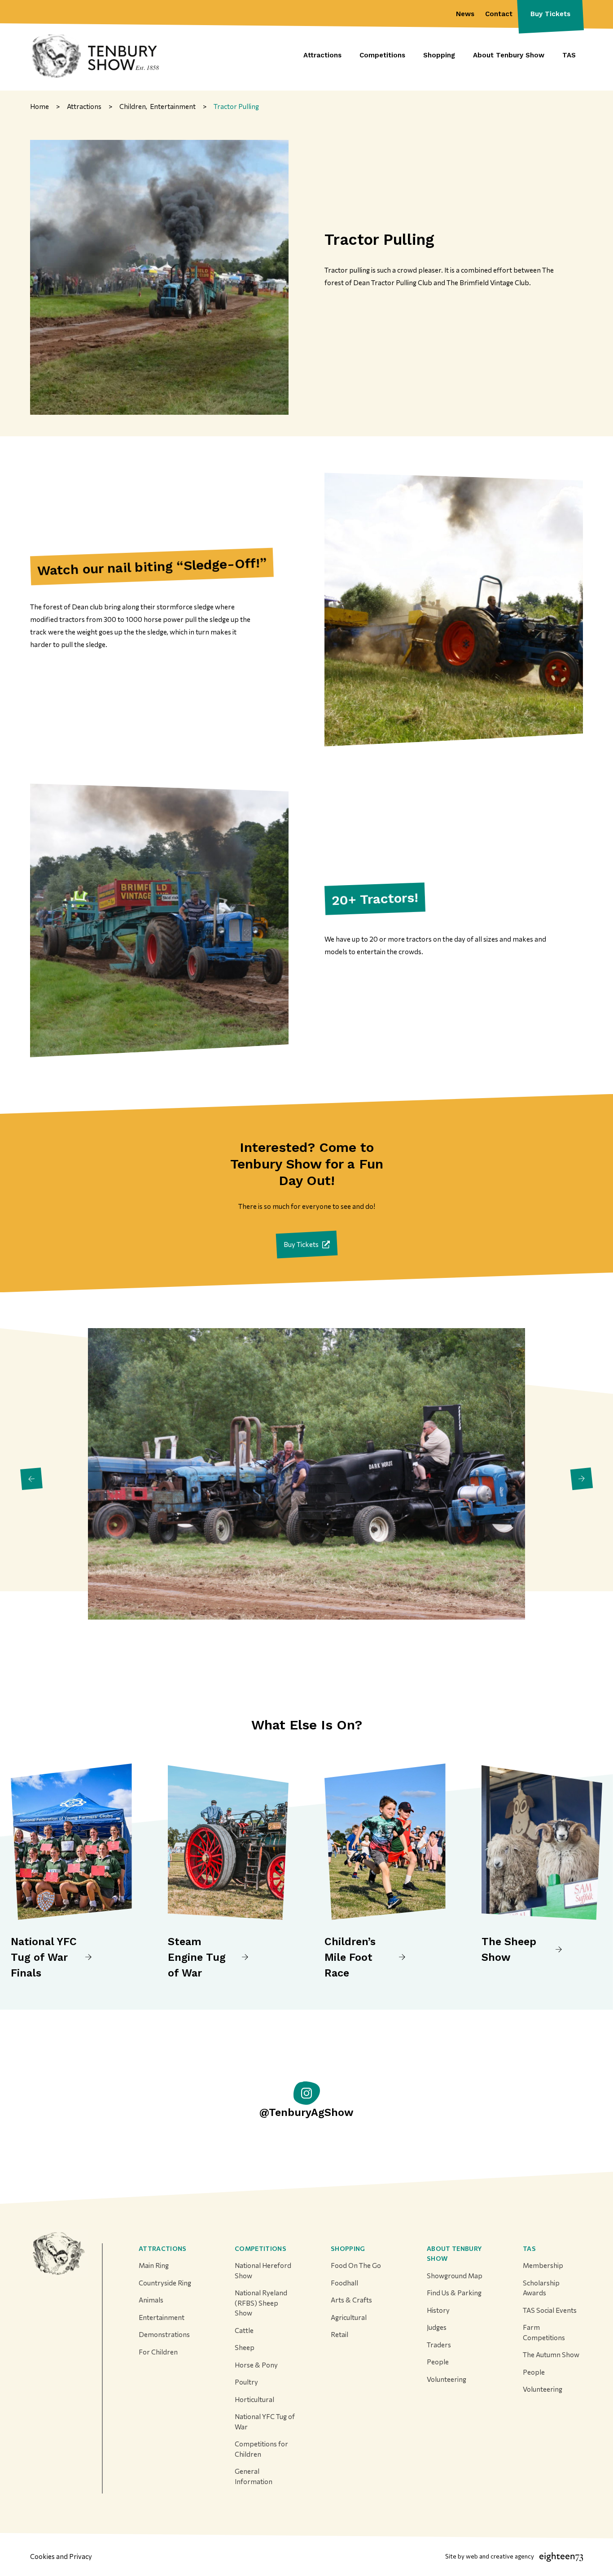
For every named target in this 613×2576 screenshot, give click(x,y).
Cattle (244, 2330)
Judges (437, 2327)
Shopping (348, 2248)
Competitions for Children (261, 2449)
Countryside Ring (165, 2283)
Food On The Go (356, 2265)
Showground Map (455, 2276)
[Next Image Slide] (582, 1479)
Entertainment (162, 2317)
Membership (543, 2265)
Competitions (261, 2248)
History (438, 2310)
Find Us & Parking (454, 2293)
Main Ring (154, 2265)
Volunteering (447, 2379)
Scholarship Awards (541, 2288)
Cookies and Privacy (61, 2556)
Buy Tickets (550, 14)
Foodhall (344, 2283)
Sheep (245, 2347)
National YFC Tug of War (265, 2422)
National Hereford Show (263, 2270)
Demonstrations (164, 2334)
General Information (254, 2476)
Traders (439, 2345)
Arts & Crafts (351, 2300)
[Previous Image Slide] (31, 1479)
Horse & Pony (256, 2365)
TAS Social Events (550, 2310)
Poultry (246, 2382)
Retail (339, 2334)
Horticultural (254, 2399)
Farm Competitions (544, 2332)
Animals (151, 2300)
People (438, 2362)
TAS (529, 2248)
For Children (158, 2352)
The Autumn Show (551, 2354)
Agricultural (349, 2317)
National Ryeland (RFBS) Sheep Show (261, 2303)
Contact (499, 14)
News (465, 14)
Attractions (163, 2248)
